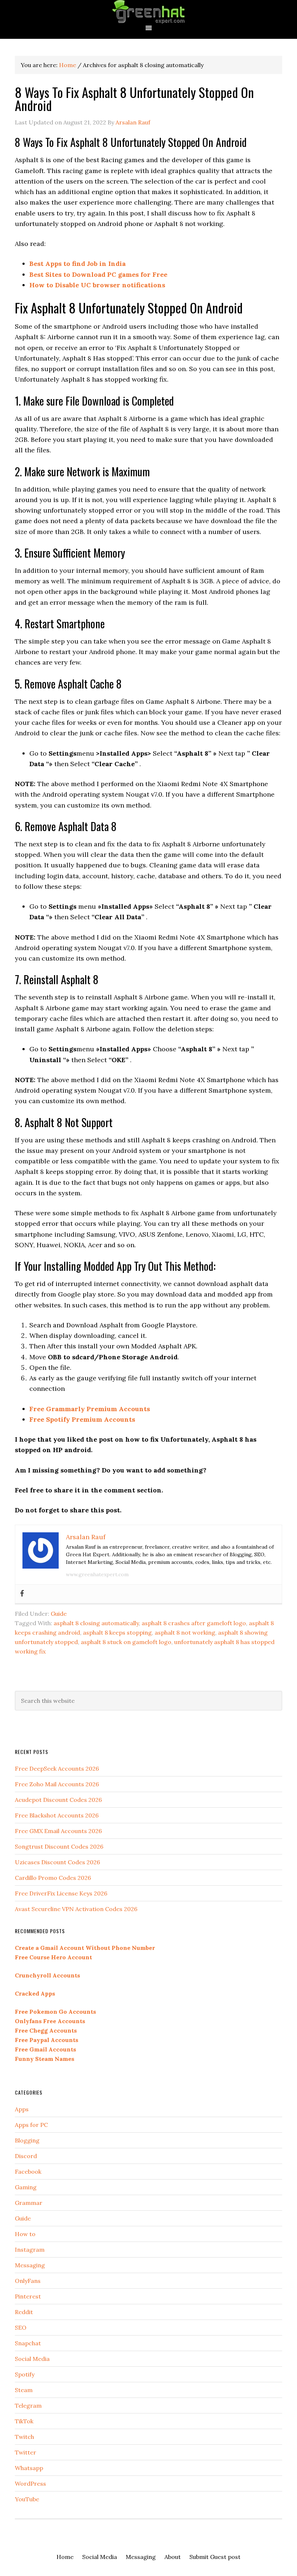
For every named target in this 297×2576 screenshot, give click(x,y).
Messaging (30, 2265)
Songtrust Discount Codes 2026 (59, 1846)
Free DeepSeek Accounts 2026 (57, 1768)
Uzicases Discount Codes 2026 (57, 1862)
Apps (22, 2109)
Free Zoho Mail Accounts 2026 (57, 1784)
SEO (21, 2328)
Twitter (26, 2452)
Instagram (30, 2250)
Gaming (26, 2187)
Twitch (24, 2437)
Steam (24, 2390)
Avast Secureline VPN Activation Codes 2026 (76, 1909)
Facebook (28, 2172)
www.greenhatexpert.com (97, 1574)
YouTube (27, 2499)
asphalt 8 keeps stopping (117, 1632)
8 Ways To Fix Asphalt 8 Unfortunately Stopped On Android (134, 98)
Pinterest (28, 2296)
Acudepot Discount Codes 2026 (58, 1800)
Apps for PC (31, 2125)
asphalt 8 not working (185, 1632)
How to (25, 2234)
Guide (59, 1614)
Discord (26, 2156)
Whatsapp (29, 2468)
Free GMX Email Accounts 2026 (58, 1831)
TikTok (24, 2421)
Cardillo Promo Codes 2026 (53, 1878)
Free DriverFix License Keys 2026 (61, 1893)
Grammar (29, 2203)
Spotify (25, 2374)
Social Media (32, 2359)
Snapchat (28, 2343)
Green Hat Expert (148, 12)
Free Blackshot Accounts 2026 (57, 1815)
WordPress (30, 2483)
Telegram (28, 2406)
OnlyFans (28, 2281)
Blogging (27, 2140)
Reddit (24, 2312)
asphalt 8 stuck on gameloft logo (126, 1642)
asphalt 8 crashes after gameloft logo (194, 1623)
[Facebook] (22, 1594)
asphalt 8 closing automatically (96, 1623)
